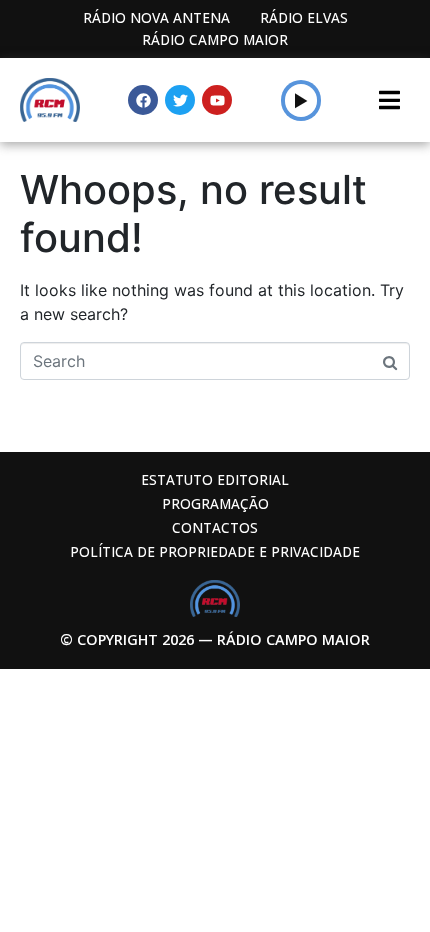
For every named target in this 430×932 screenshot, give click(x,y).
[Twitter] (180, 100)
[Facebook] (143, 100)
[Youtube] (217, 100)
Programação (215, 503)
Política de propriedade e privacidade (215, 551)
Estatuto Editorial (215, 479)
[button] (301, 100)
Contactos (215, 527)
